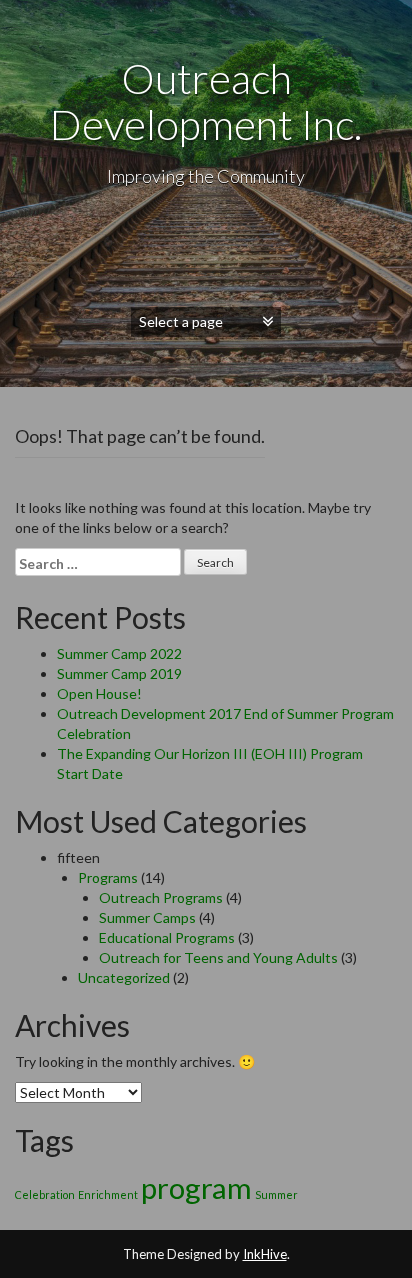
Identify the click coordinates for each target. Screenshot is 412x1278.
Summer (276, 1194)
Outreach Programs (161, 897)
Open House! (99, 693)
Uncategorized (124, 977)
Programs (108, 877)
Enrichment (108, 1194)
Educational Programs (167, 937)
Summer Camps (147, 917)
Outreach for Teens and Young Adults (218, 957)
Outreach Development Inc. (206, 101)
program (196, 1187)
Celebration (45, 1194)
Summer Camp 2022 (119, 653)
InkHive (265, 1254)
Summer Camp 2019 (119, 673)
